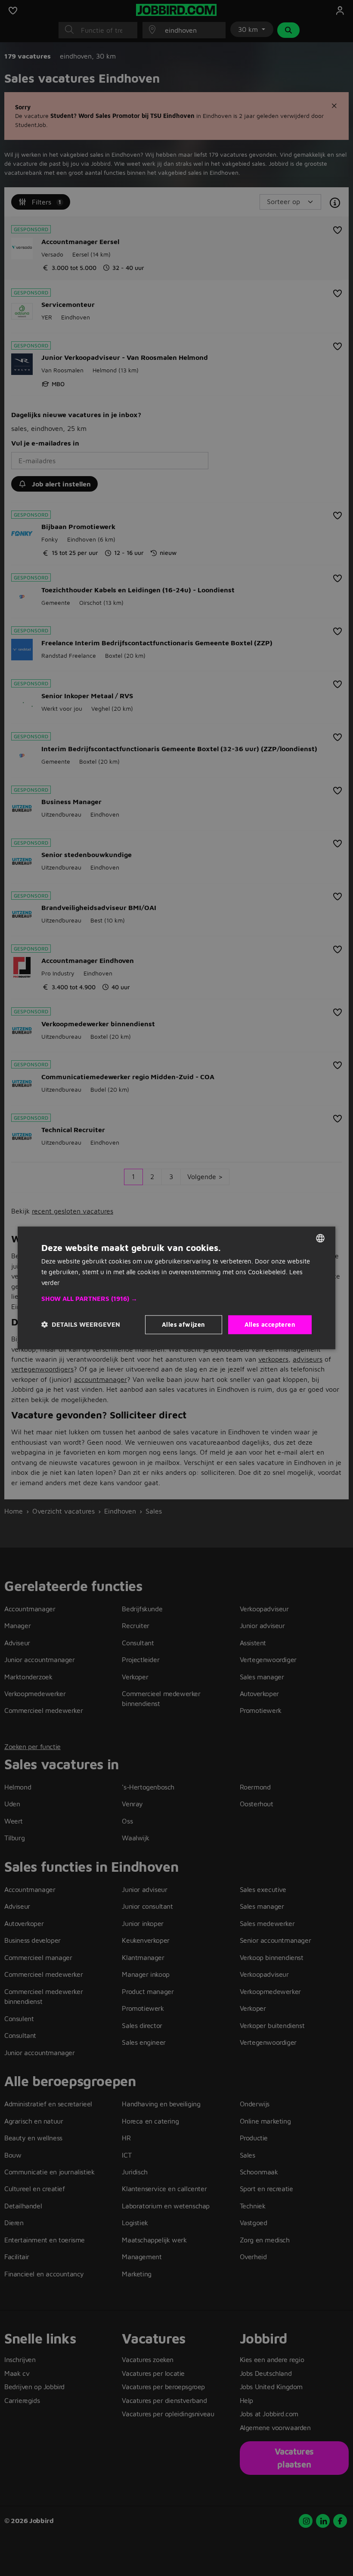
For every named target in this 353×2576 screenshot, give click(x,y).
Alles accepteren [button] (270, 1324)
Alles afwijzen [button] (184, 1324)
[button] (176, 1299)
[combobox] (320, 1238)
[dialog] (176, 1288)
